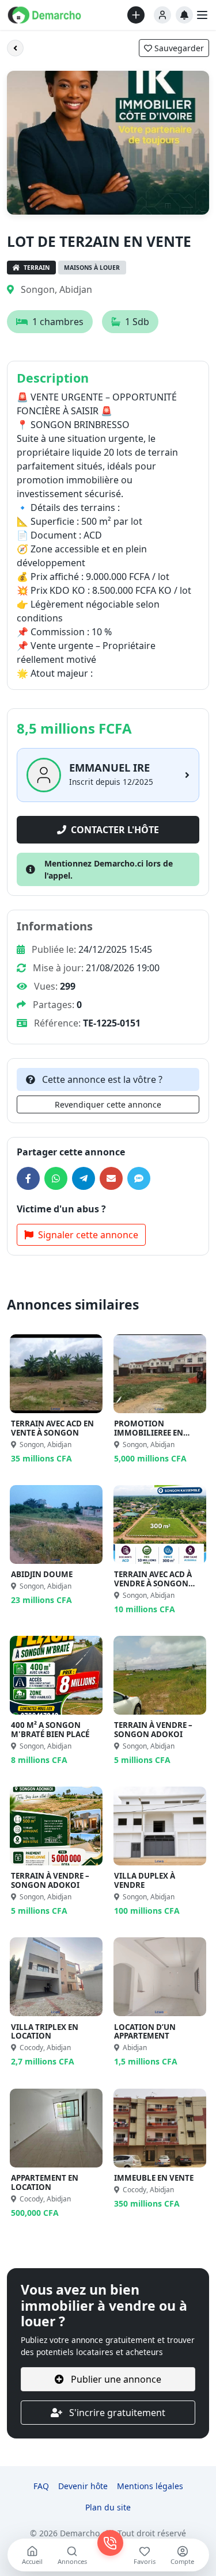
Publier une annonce (115, 2379)
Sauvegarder (178, 48)
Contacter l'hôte (115, 830)
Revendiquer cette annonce (108, 1104)
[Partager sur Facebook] (28, 1178)
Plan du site (108, 2507)
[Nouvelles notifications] (184, 15)
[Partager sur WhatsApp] (56, 1178)
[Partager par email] (111, 1178)
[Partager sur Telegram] (84, 1178)
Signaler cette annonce (88, 1235)
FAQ (41, 2486)
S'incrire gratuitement (116, 2413)
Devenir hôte (83, 2486)
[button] (162, 15)
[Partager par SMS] (139, 1178)
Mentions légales (150, 2486)
